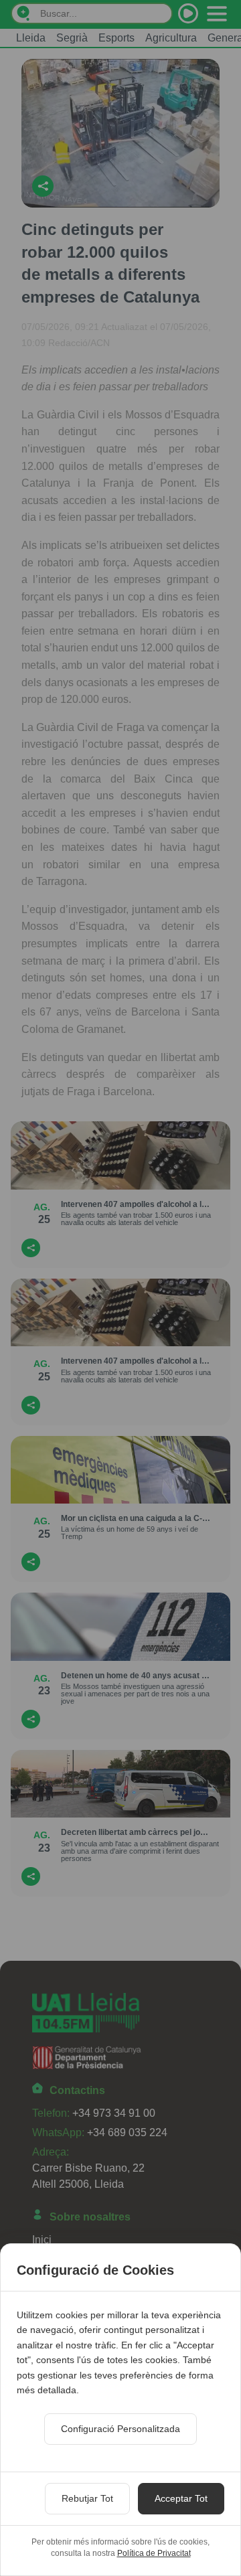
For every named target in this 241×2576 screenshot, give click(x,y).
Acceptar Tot (181, 2498)
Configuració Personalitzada (120, 2429)
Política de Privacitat (154, 2553)
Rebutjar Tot (87, 2498)
